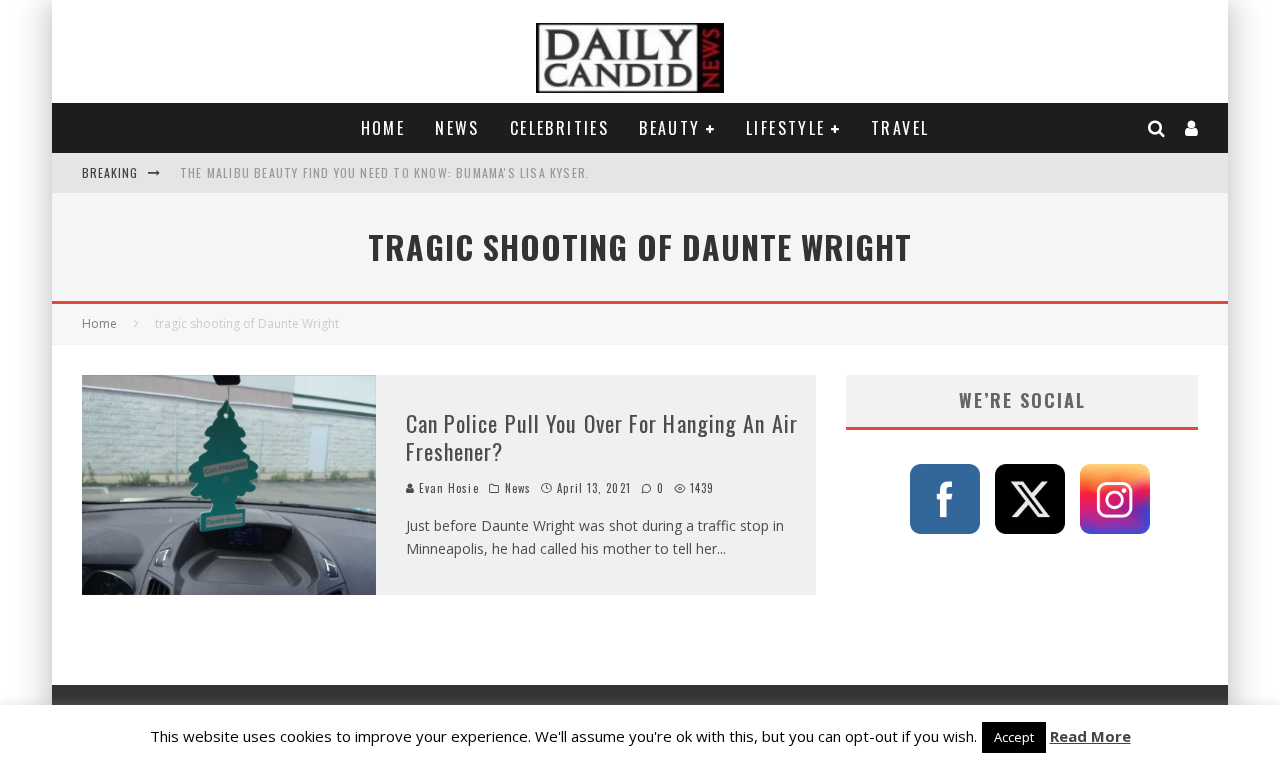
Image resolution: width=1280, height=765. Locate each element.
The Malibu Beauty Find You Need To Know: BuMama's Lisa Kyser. (385, 172)
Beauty (669, 128)
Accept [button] (1014, 737)
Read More (1090, 736)
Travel (900, 128)
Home (383, 128)
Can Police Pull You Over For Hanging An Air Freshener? (602, 437)
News (457, 128)
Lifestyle (786, 128)
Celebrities (559, 128)
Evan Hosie (447, 488)
